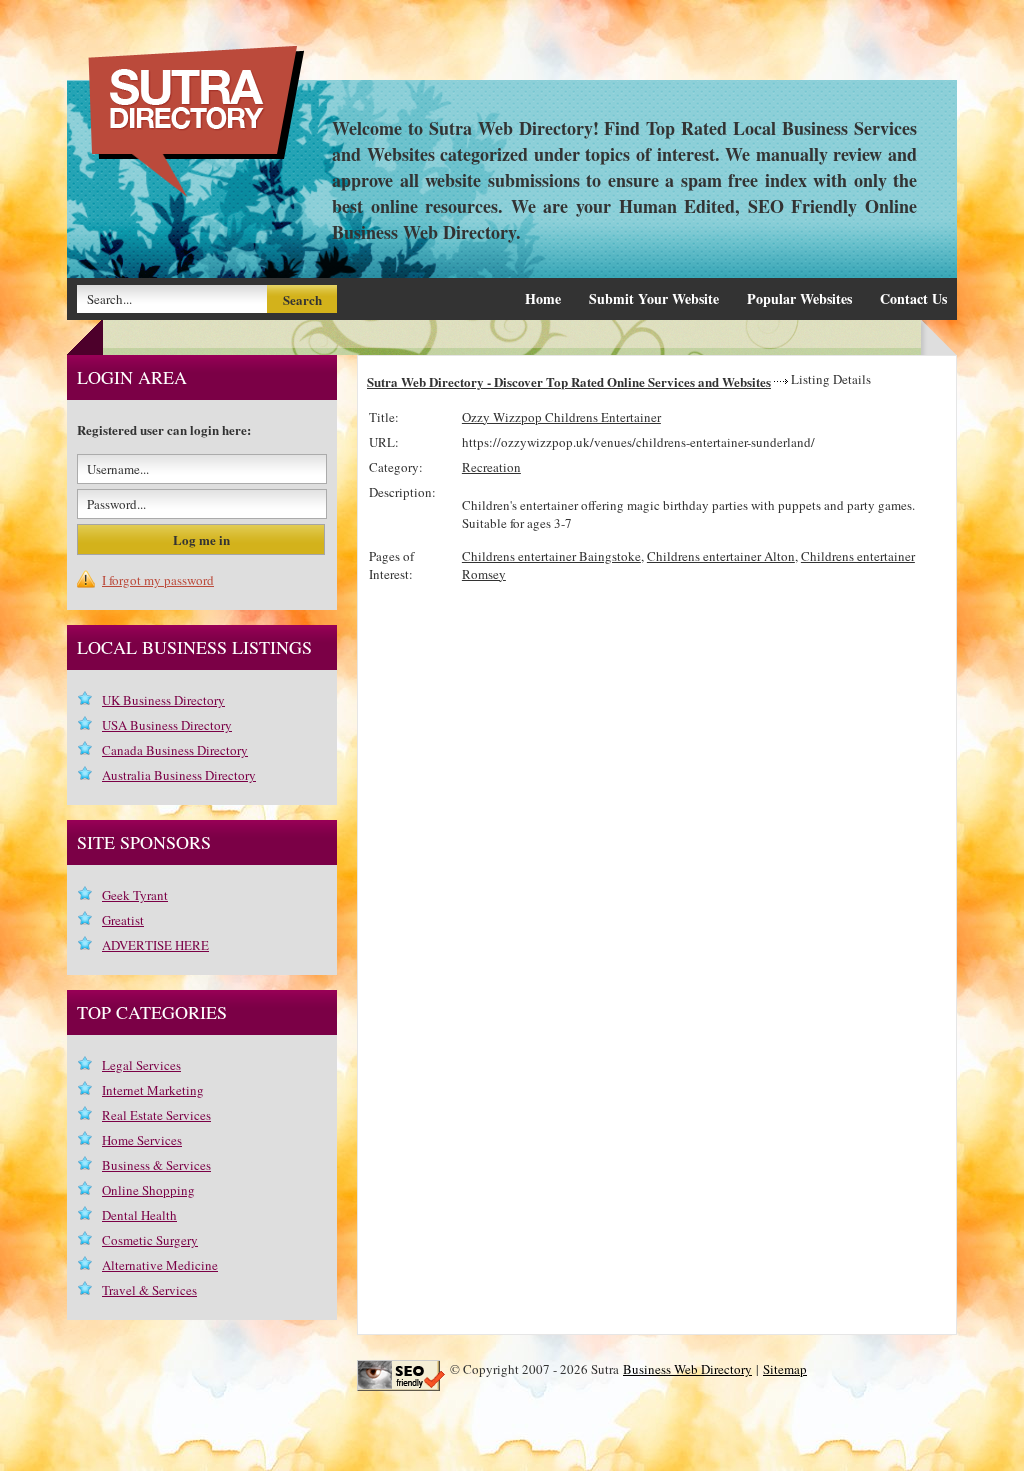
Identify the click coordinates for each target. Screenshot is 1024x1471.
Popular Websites (799, 298)
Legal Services (141, 1065)
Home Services (142, 1140)
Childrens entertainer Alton (721, 556)
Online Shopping (148, 1190)
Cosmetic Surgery (150, 1240)
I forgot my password (158, 580)
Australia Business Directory (179, 775)
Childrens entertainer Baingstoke (551, 556)
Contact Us (913, 298)
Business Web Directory (687, 1369)
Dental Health (139, 1215)
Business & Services (156, 1165)
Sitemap (785, 1369)
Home (543, 298)
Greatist (123, 920)
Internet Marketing (153, 1090)
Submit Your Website (654, 298)
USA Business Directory (167, 725)
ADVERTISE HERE (155, 945)
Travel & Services (149, 1290)
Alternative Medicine (160, 1265)
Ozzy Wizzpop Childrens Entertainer (561, 417)
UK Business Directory (163, 700)
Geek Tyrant (135, 895)
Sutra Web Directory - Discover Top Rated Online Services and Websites (569, 381)
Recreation (491, 467)
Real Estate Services (156, 1115)
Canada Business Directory (175, 750)
